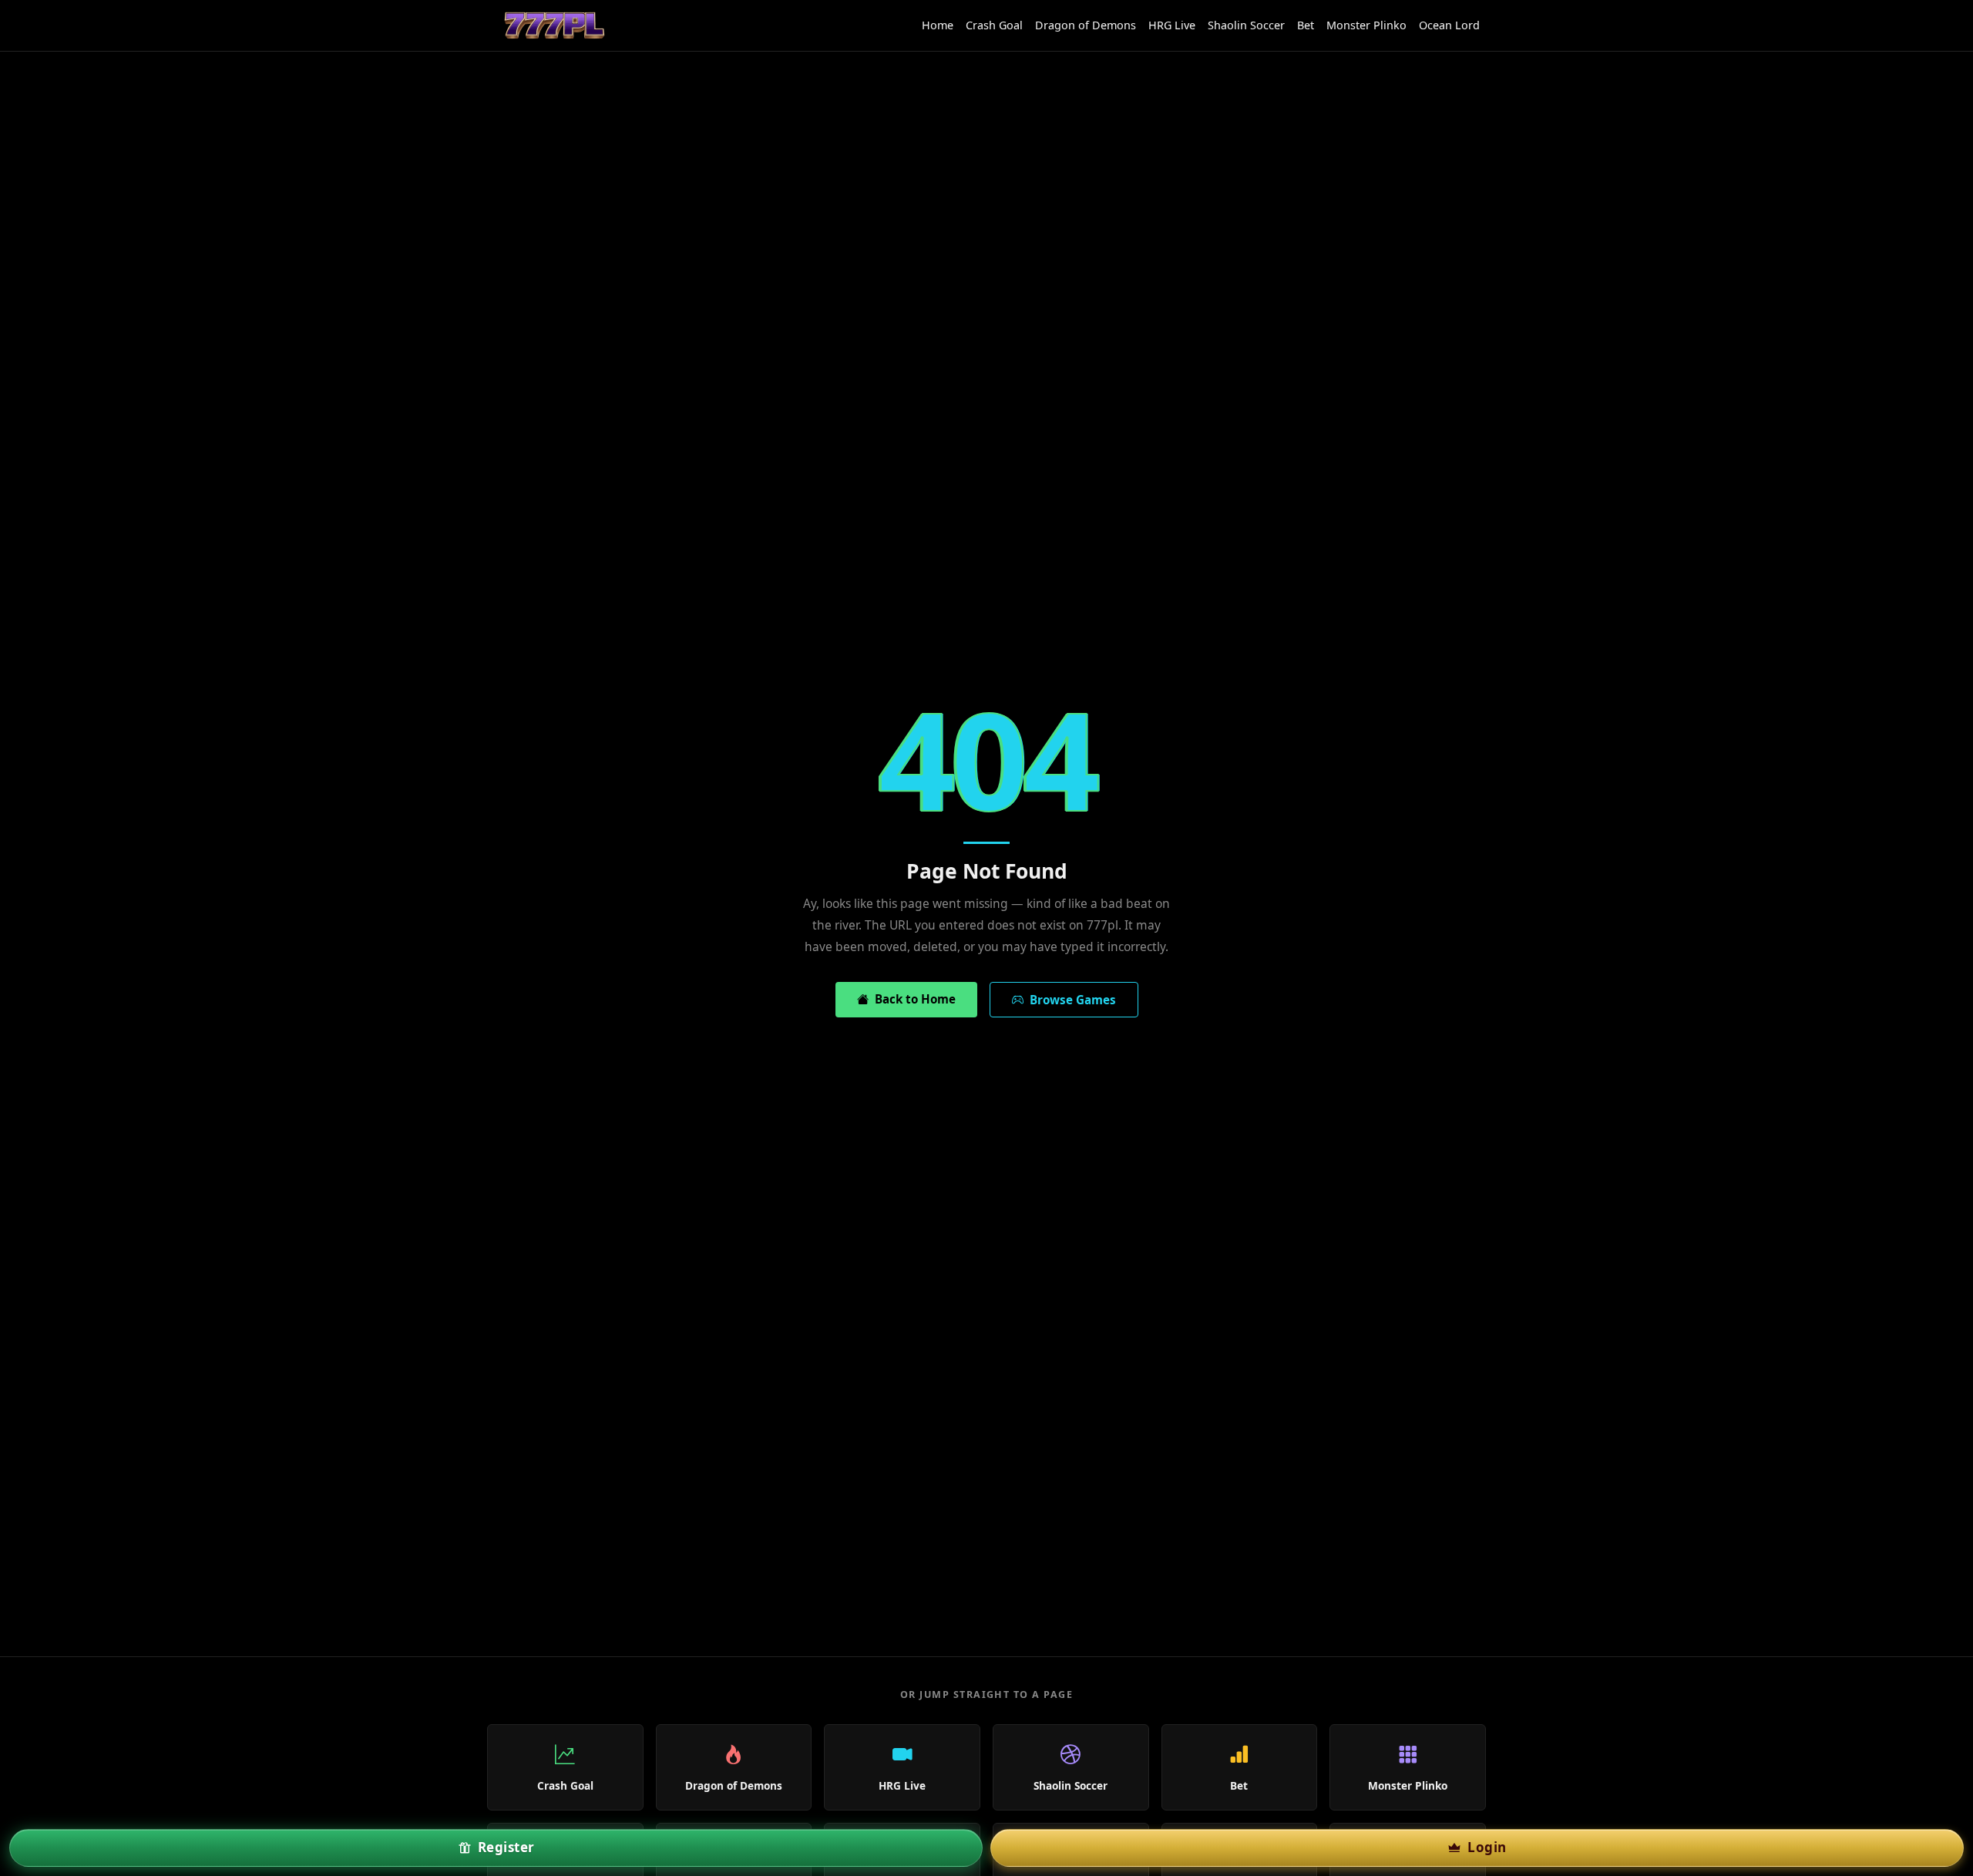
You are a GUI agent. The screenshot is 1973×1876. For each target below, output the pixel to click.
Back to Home (912, 999)
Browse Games (1070, 1000)
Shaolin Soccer (1246, 25)
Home (938, 25)
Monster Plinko (1366, 25)
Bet (1306, 25)
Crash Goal (994, 25)
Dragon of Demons (1086, 25)
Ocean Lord (1449, 25)
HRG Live (1172, 25)
